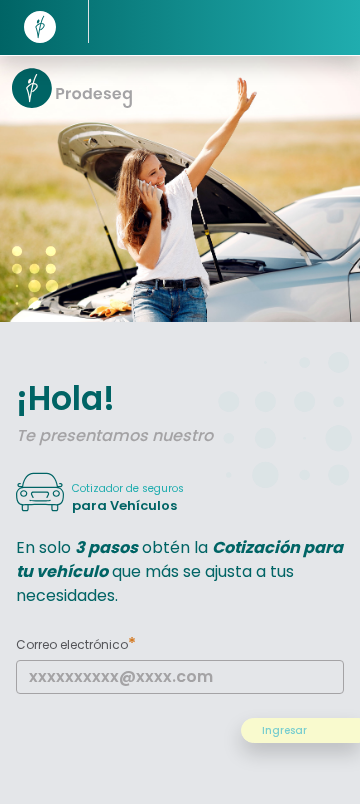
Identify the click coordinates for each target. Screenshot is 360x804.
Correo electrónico (76, 643)
